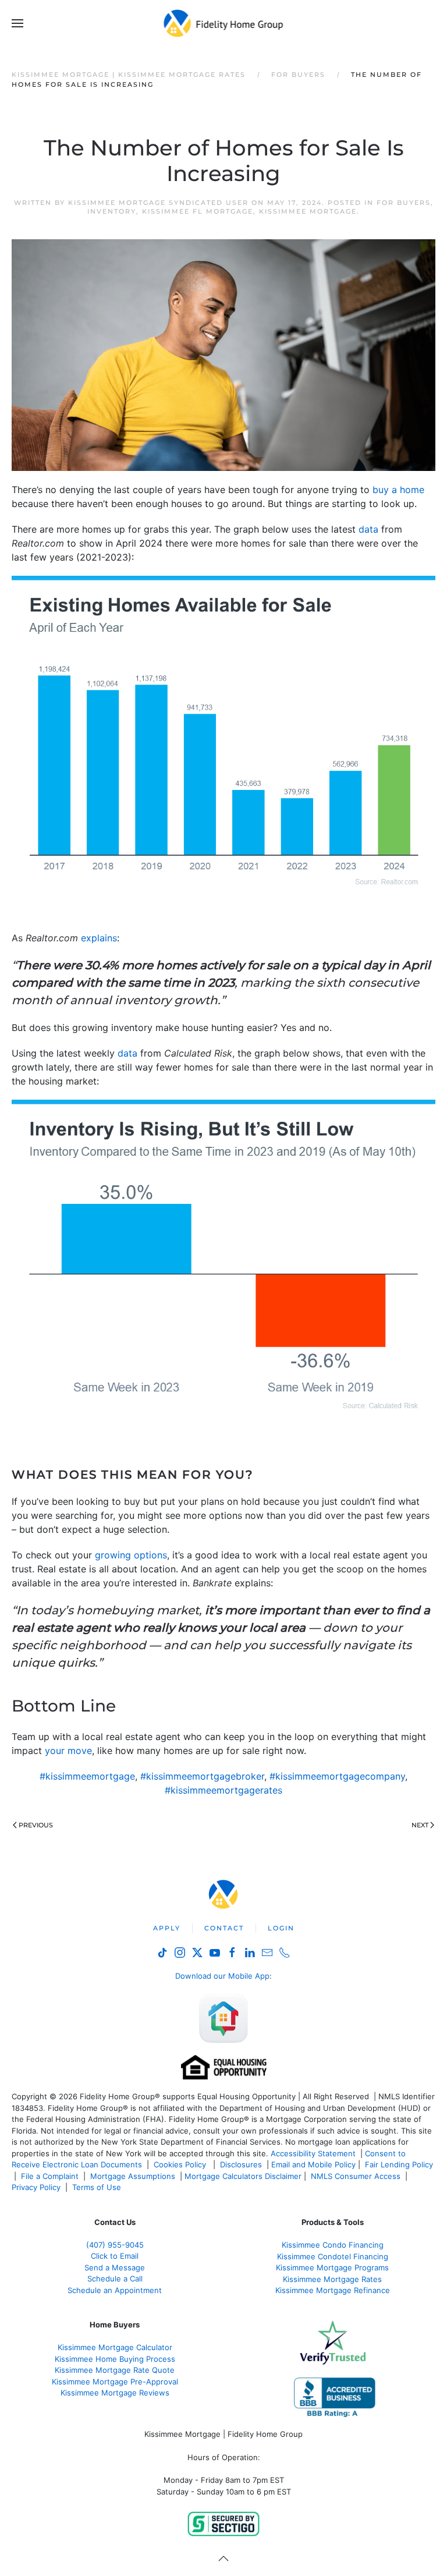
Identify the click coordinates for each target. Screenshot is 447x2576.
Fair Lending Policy (399, 2164)
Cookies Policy (181, 2164)
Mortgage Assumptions (133, 2176)
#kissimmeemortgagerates (223, 1790)
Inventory (112, 211)
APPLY (167, 1928)
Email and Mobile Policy (313, 2164)
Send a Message (115, 2267)
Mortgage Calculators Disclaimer (243, 2176)
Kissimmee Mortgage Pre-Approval (115, 2382)
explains (99, 938)
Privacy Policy (36, 2187)
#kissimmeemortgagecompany (337, 1776)
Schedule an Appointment (115, 2290)
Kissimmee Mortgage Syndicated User (158, 203)
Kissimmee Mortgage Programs (332, 2267)
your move (68, 1751)
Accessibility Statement (313, 2153)
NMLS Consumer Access (356, 2176)
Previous (36, 1825)
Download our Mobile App (222, 1976)
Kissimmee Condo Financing (333, 2245)
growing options (131, 1555)
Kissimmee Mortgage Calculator (115, 2347)
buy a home (398, 490)
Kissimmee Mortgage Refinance (333, 2290)
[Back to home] (224, 23)
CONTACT (224, 1928)
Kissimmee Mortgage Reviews (115, 2393)
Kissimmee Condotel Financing (333, 2256)
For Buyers (404, 203)
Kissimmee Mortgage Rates (332, 2279)
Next (420, 1825)
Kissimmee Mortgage (308, 211)
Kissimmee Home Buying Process (115, 2359)
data (368, 529)
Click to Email (115, 2256)
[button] (17, 23)
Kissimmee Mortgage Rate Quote (115, 2370)
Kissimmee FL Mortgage (198, 211)
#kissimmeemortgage (87, 1776)
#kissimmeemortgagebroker (202, 1776)
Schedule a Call (115, 2279)
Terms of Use (98, 2187)
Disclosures (241, 2164)
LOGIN (281, 1928)
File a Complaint (51, 2176)
